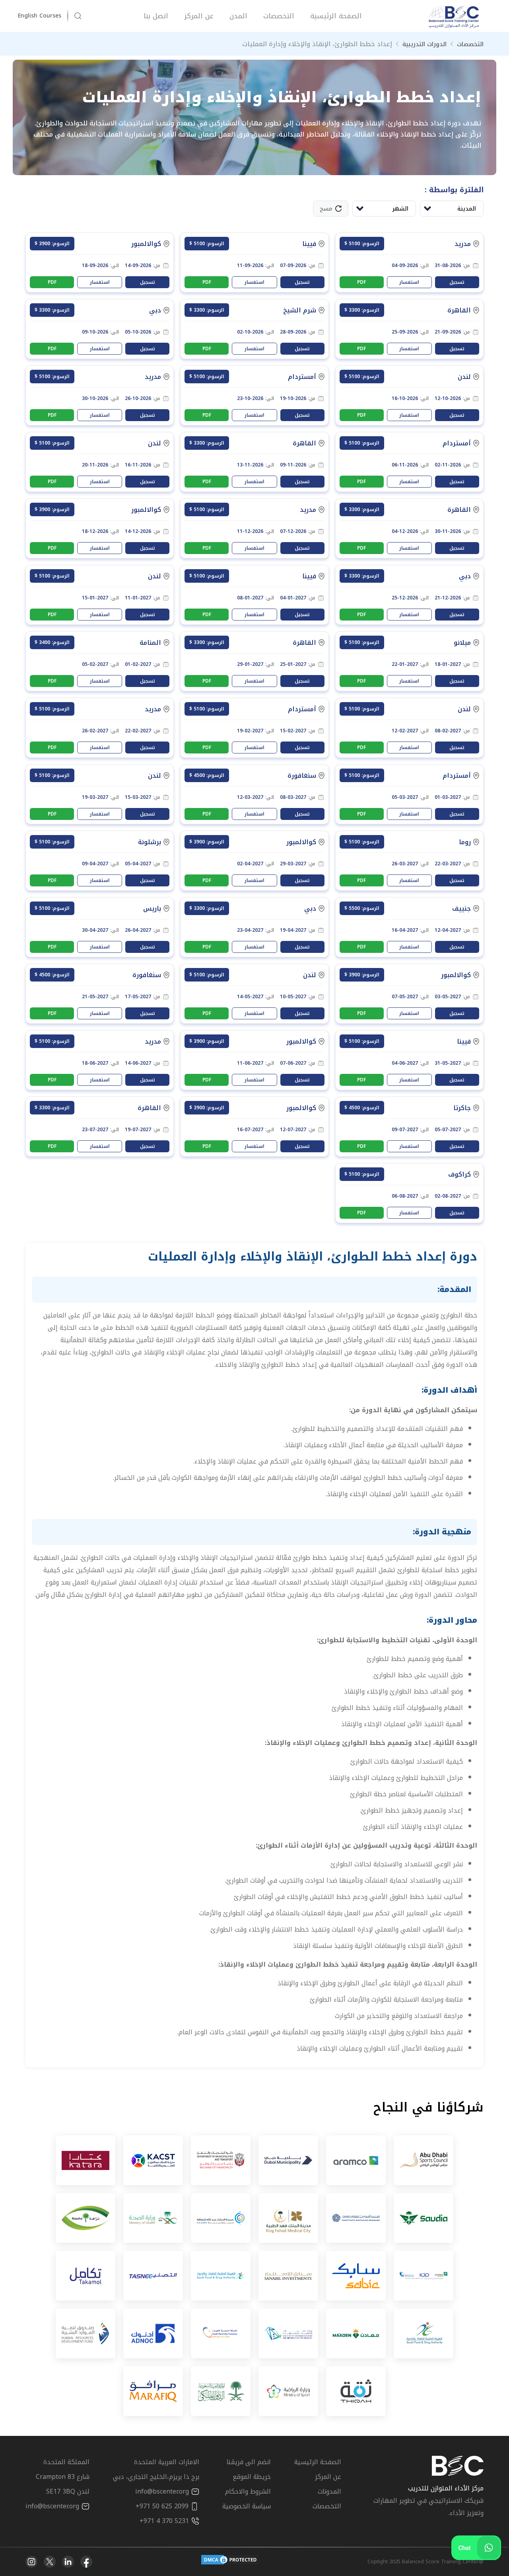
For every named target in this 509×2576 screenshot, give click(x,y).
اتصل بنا (156, 16)
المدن (238, 16)
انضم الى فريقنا (249, 2462)
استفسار (409, 282)
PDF (361, 282)
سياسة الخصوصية (247, 2506)
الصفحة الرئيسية (336, 16)
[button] (43, 16)
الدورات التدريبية (424, 44)
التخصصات (279, 16)
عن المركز (199, 16)
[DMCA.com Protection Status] (230, 2562)
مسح (326, 209)
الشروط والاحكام (248, 2491)
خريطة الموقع (252, 2477)
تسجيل (457, 282)
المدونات (329, 2491)
